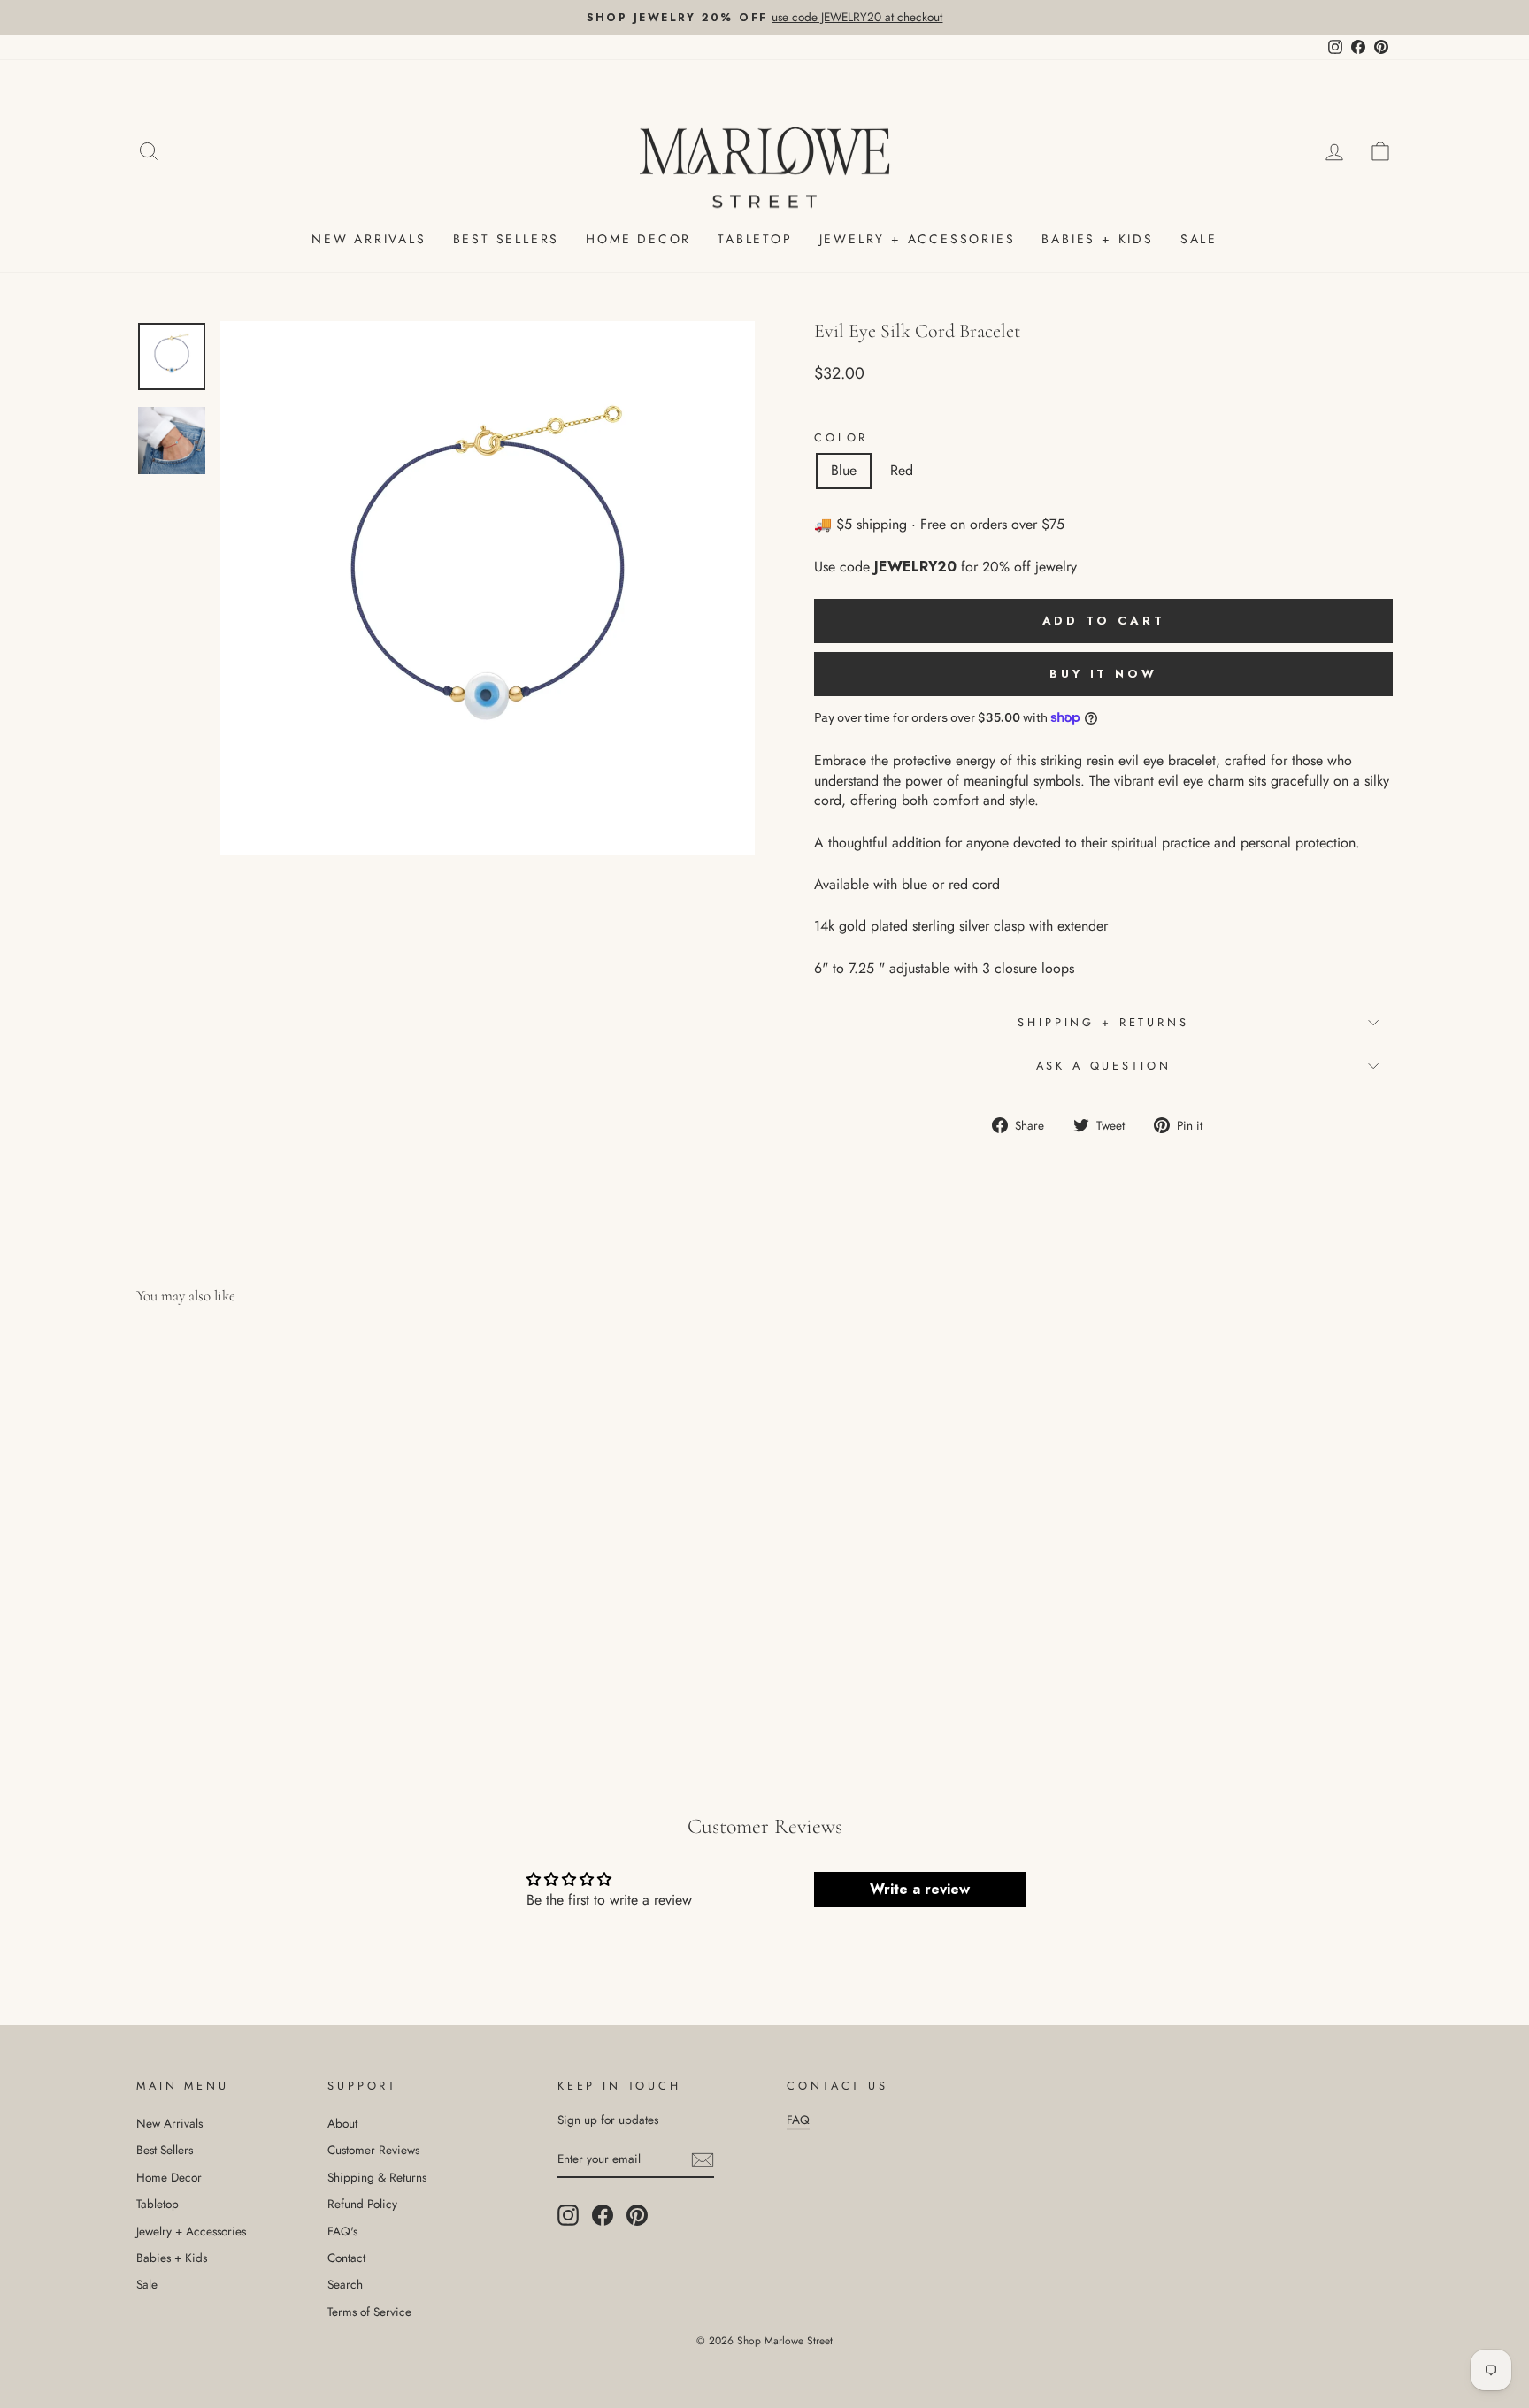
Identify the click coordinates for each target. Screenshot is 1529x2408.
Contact (346, 2258)
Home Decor (638, 239)
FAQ (798, 2120)
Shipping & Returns (377, 2177)
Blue (844, 470)
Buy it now (1103, 674)
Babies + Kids (1097, 239)
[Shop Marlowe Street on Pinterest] (637, 2215)
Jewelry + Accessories (918, 239)
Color (841, 438)
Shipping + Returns (1103, 1022)
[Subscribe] (703, 2159)
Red (902, 470)
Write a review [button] (920, 1889)
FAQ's (342, 2231)
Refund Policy (362, 2204)
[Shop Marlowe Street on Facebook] (603, 2215)
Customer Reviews (373, 2150)
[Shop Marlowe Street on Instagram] (568, 2215)
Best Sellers (507, 239)
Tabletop (755, 239)
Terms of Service (369, 2312)
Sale (1199, 239)
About (342, 2123)
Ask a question (1104, 1066)
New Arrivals (369, 239)
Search (345, 2284)
